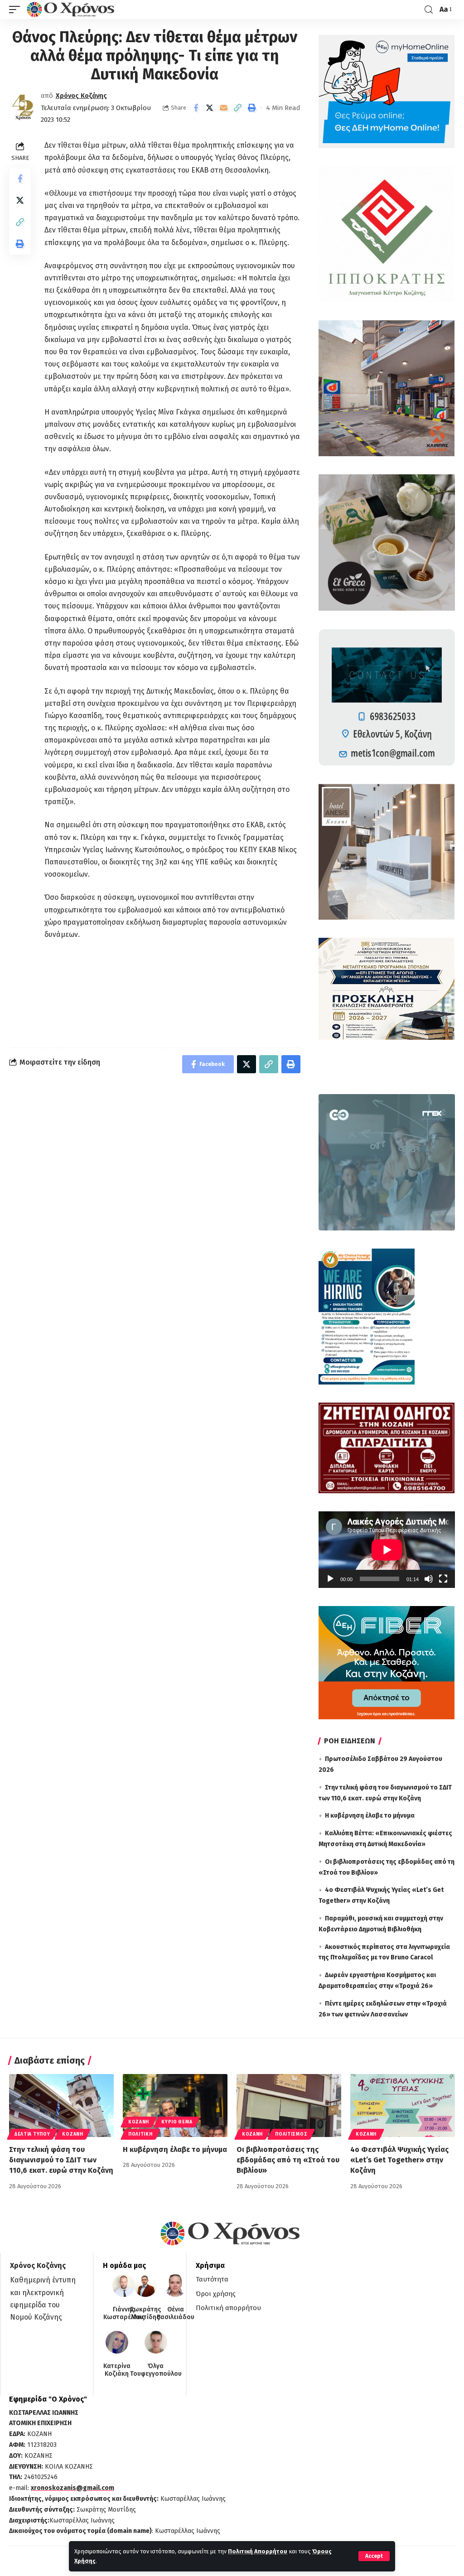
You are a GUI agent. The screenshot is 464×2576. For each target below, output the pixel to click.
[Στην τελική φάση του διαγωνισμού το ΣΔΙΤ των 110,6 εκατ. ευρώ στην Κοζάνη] (61, 2106)
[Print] (252, 108)
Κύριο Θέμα (177, 2122)
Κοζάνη (72, 2134)
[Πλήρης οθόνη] (443, 1579)
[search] (429, 10)
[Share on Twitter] (210, 108)
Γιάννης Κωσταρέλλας (124, 2313)
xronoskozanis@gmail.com (72, 2488)
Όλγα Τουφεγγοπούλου (156, 2370)
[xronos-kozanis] (72, 10)
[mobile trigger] (17, 10)
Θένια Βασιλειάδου (176, 2313)
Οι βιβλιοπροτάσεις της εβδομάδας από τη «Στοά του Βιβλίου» (288, 2160)
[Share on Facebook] (196, 108)
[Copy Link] (238, 108)
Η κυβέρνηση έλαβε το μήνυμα (370, 1816)
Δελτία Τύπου (32, 2134)
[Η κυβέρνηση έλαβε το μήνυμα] (175, 2106)
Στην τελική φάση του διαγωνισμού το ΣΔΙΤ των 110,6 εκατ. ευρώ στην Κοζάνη (61, 2160)
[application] (387, 1550)
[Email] (224, 108)
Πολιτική (140, 2134)
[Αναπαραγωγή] (330, 1579)
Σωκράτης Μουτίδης (145, 2313)
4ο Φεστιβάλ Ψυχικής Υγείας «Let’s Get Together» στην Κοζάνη (399, 2160)
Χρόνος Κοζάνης (81, 96)
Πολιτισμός (291, 2134)
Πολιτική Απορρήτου (258, 2551)
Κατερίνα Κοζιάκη (117, 2370)
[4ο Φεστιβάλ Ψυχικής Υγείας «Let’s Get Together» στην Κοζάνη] (403, 2106)
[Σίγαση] (429, 1579)
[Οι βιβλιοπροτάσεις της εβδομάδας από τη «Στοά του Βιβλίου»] (289, 2106)
